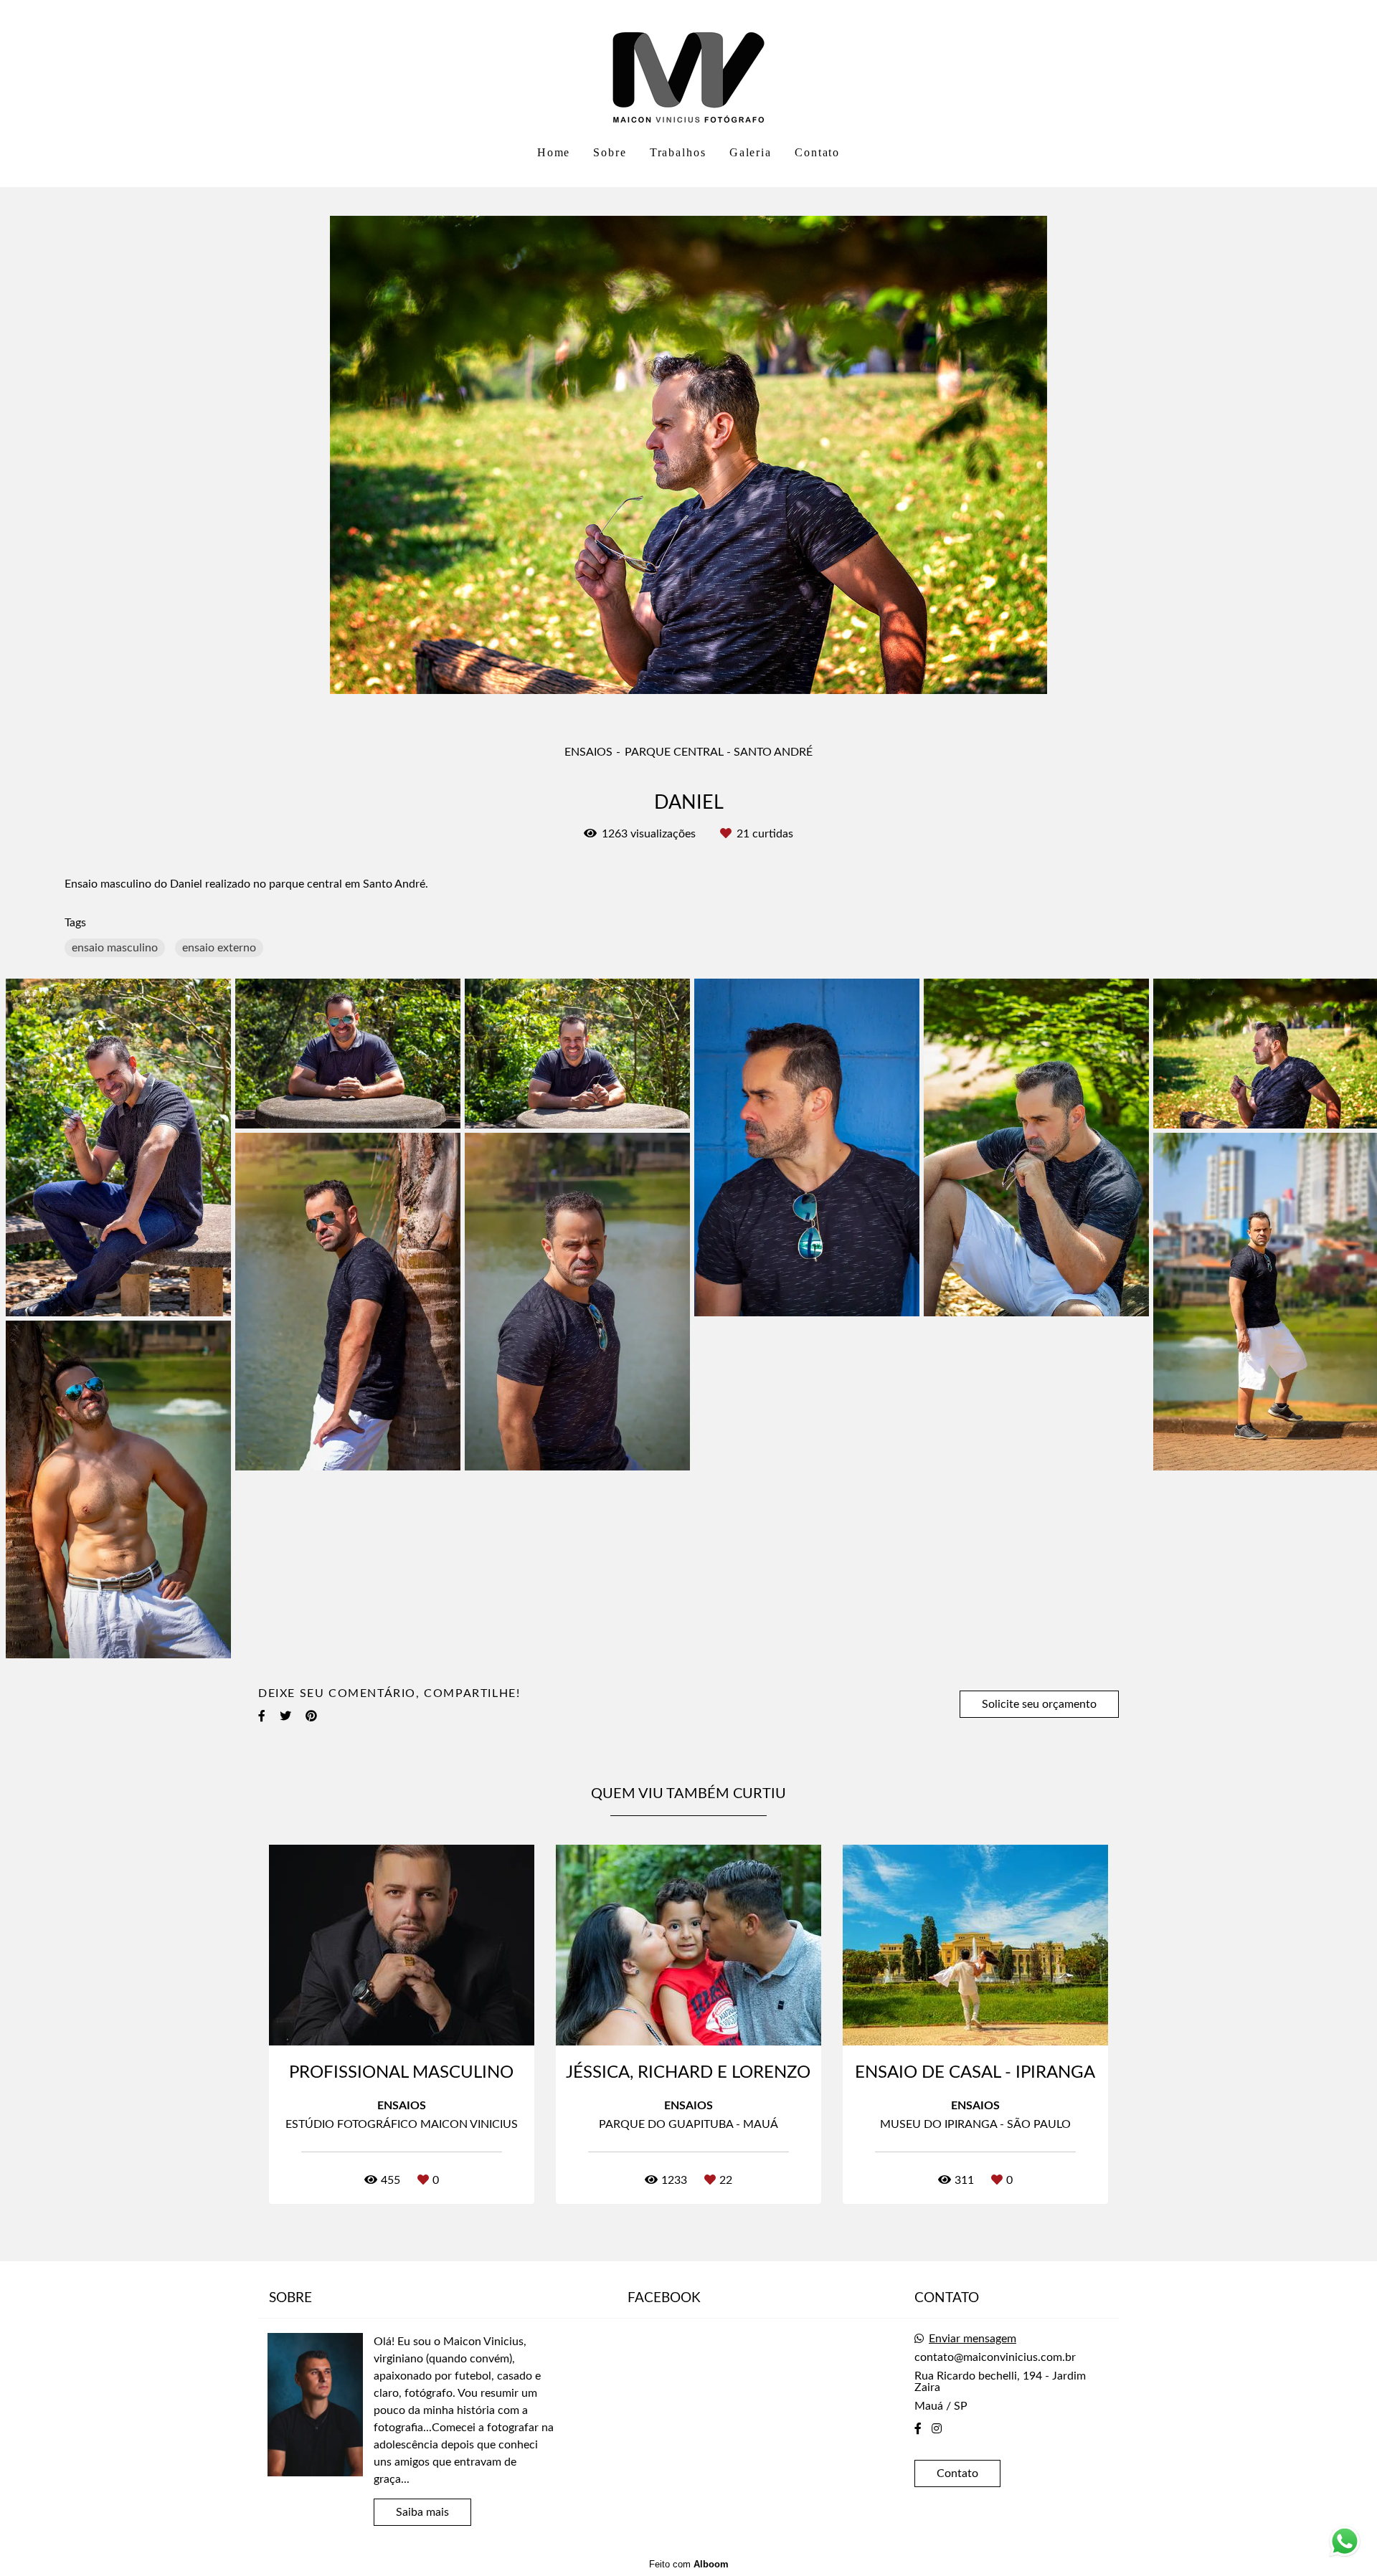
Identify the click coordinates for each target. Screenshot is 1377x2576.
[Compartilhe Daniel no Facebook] (262, 1716)
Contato (817, 152)
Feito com (689, 2564)
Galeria (751, 152)
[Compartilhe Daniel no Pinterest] (311, 1716)
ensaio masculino (115, 948)
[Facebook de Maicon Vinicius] (918, 2429)
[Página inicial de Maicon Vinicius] (688, 68)
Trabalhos (678, 152)
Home (554, 152)
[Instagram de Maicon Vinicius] (937, 2429)
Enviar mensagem (973, 2339)
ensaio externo (219, 948)
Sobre (610, 152)
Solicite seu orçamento (1039, 1704)
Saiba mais (422, 2512)
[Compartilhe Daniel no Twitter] (285, 1716)
